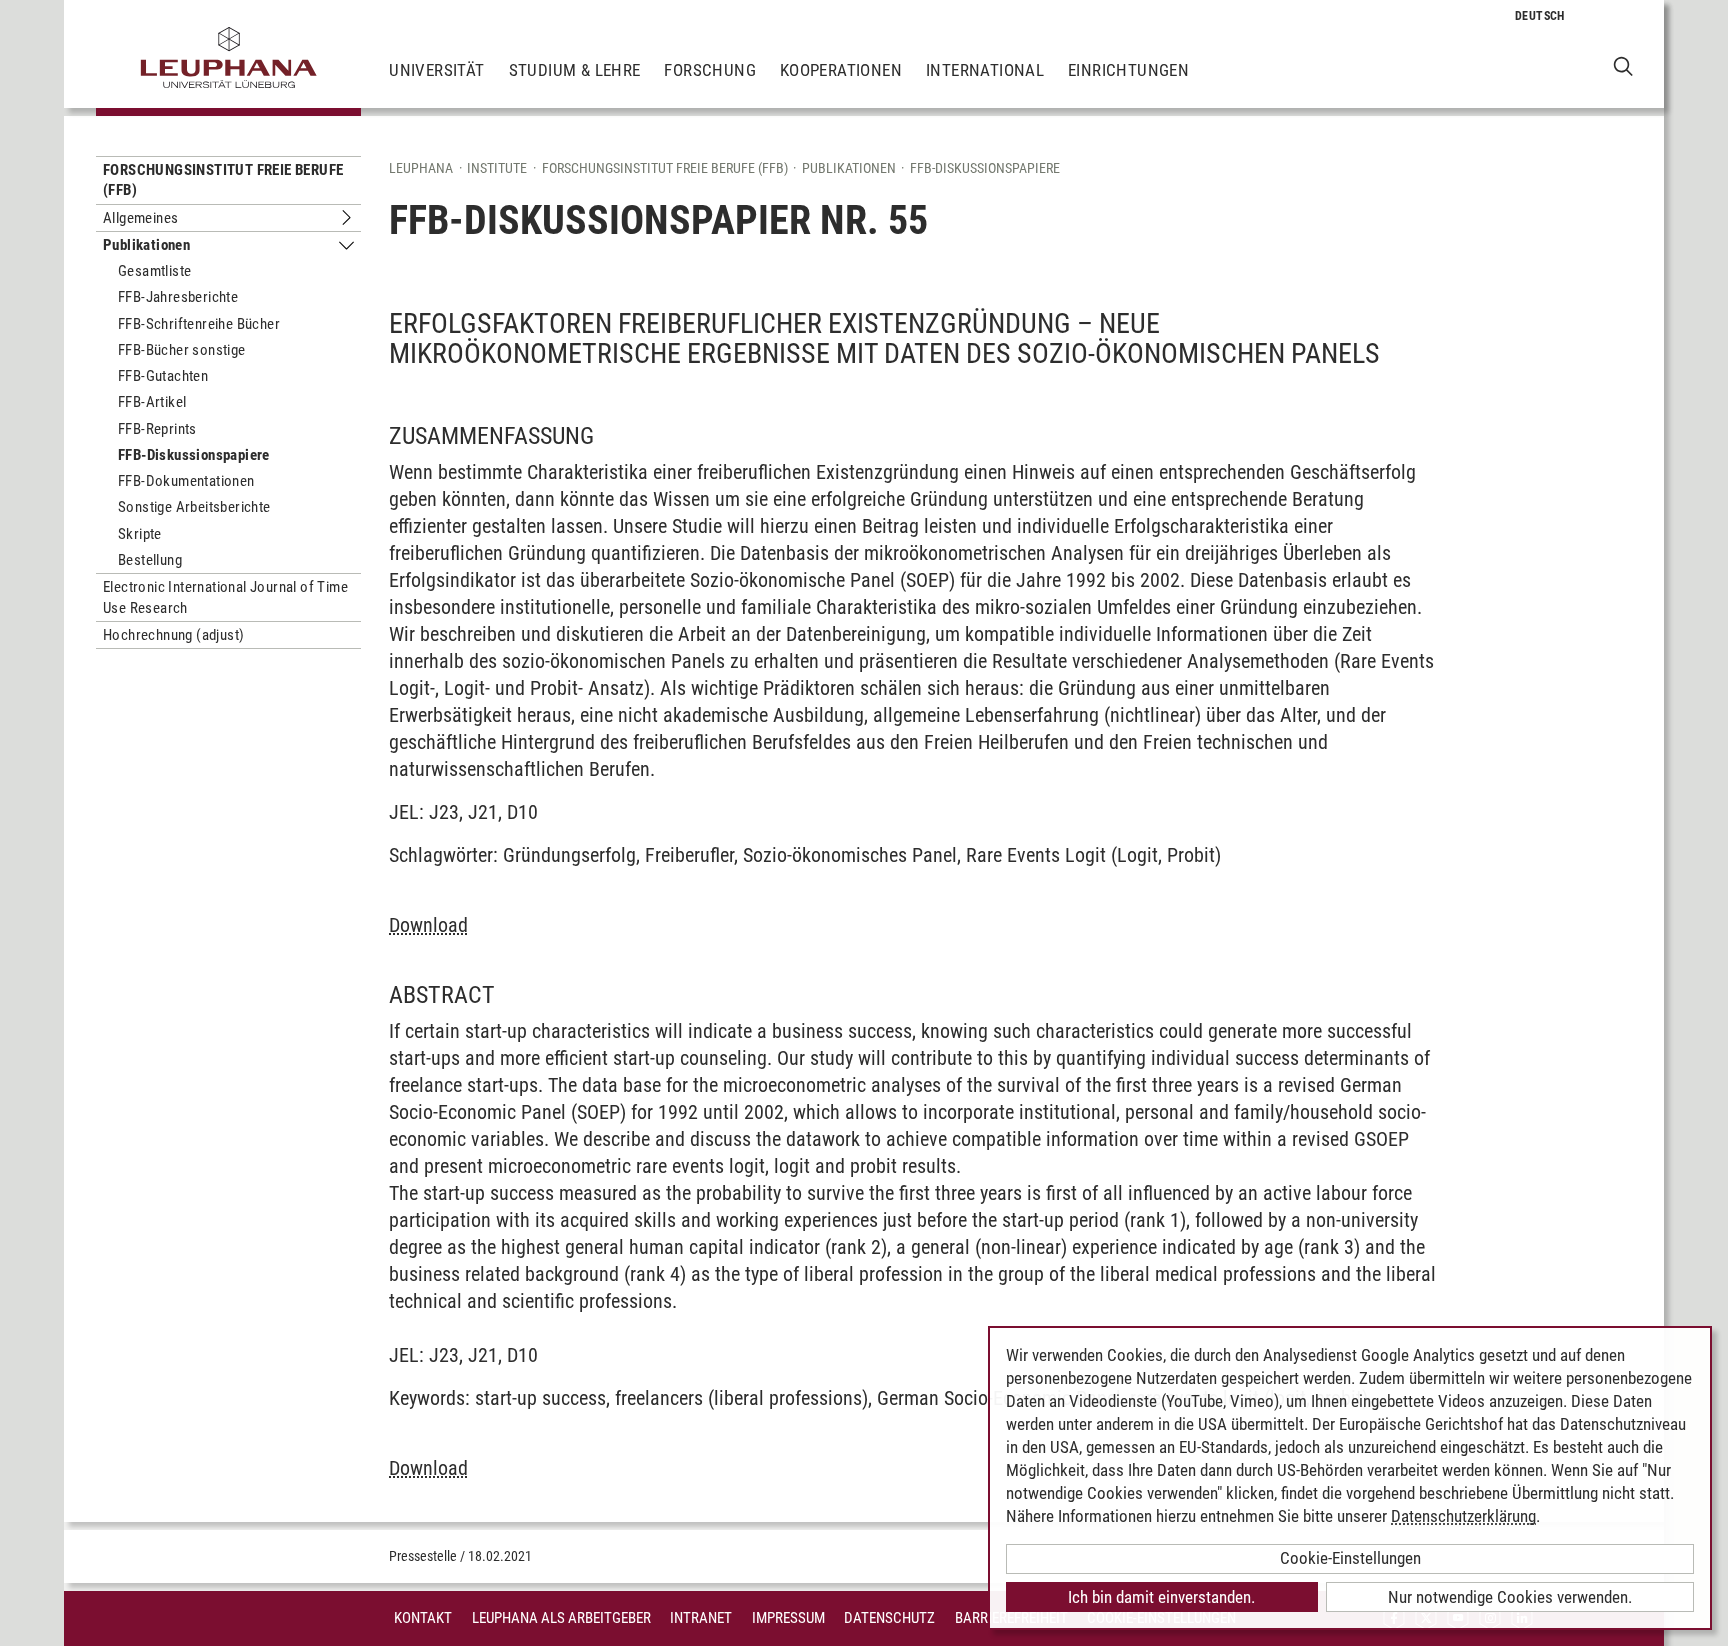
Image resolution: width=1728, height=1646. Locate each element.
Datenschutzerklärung (1463, 1516)
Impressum (788, 1618)
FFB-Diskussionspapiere (194, 455)
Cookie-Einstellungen (1350, 1558)
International (985, 70)
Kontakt (423, 1618)
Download (428, 925)
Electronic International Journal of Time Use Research (225, 597)
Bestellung (150, 560)
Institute (497, 168)
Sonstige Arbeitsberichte (194, 507)
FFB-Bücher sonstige (182, 350)
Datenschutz (889, 1618)
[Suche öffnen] (1623, 65)
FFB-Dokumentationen (186, 481)
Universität (436, 70)
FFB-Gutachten (163, 376)
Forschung (710, 70)
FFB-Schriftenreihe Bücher (199, 324)
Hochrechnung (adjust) (173, 635)
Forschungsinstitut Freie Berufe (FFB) (223, 180)
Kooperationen (841, 70)
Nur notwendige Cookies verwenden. (1510, 1597)
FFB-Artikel (152, 402)
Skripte (140, 534)
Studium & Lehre (575, 70)
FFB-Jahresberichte (178, 297)
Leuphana (421, 168)
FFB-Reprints (157, 429)
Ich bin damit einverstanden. (1161, 1597)
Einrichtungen (1128, 70)
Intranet (701, 1618)
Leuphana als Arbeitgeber (561, 1618)
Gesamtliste (154, 271)
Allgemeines (140, 218)
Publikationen (146, 245)
